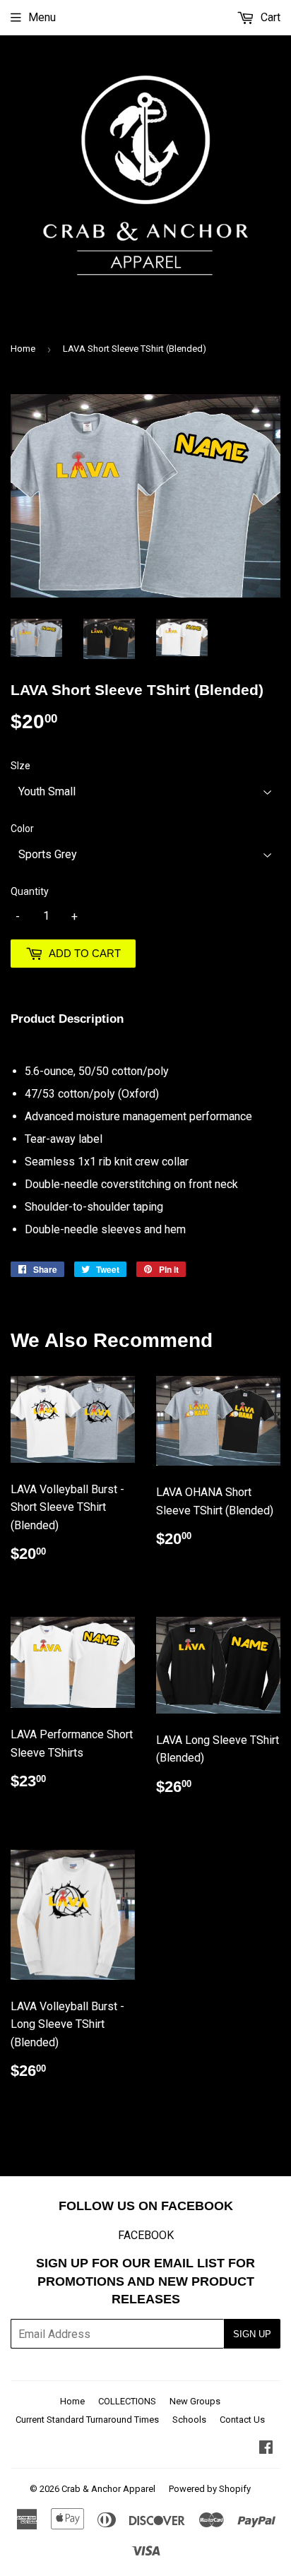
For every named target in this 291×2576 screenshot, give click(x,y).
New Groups (195, 2401)
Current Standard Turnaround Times (87, 2420)
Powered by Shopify (210, 2489)
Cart (269, 17)
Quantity (30, 891)
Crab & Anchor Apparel (108, 2489)
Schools (189, 2420)
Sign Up (252, 2334)
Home (23, 349)
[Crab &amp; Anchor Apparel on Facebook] (266, 2449)
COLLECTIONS (127, 2401)
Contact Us (242, 2420)
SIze (20, 766)
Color (22, 829)
